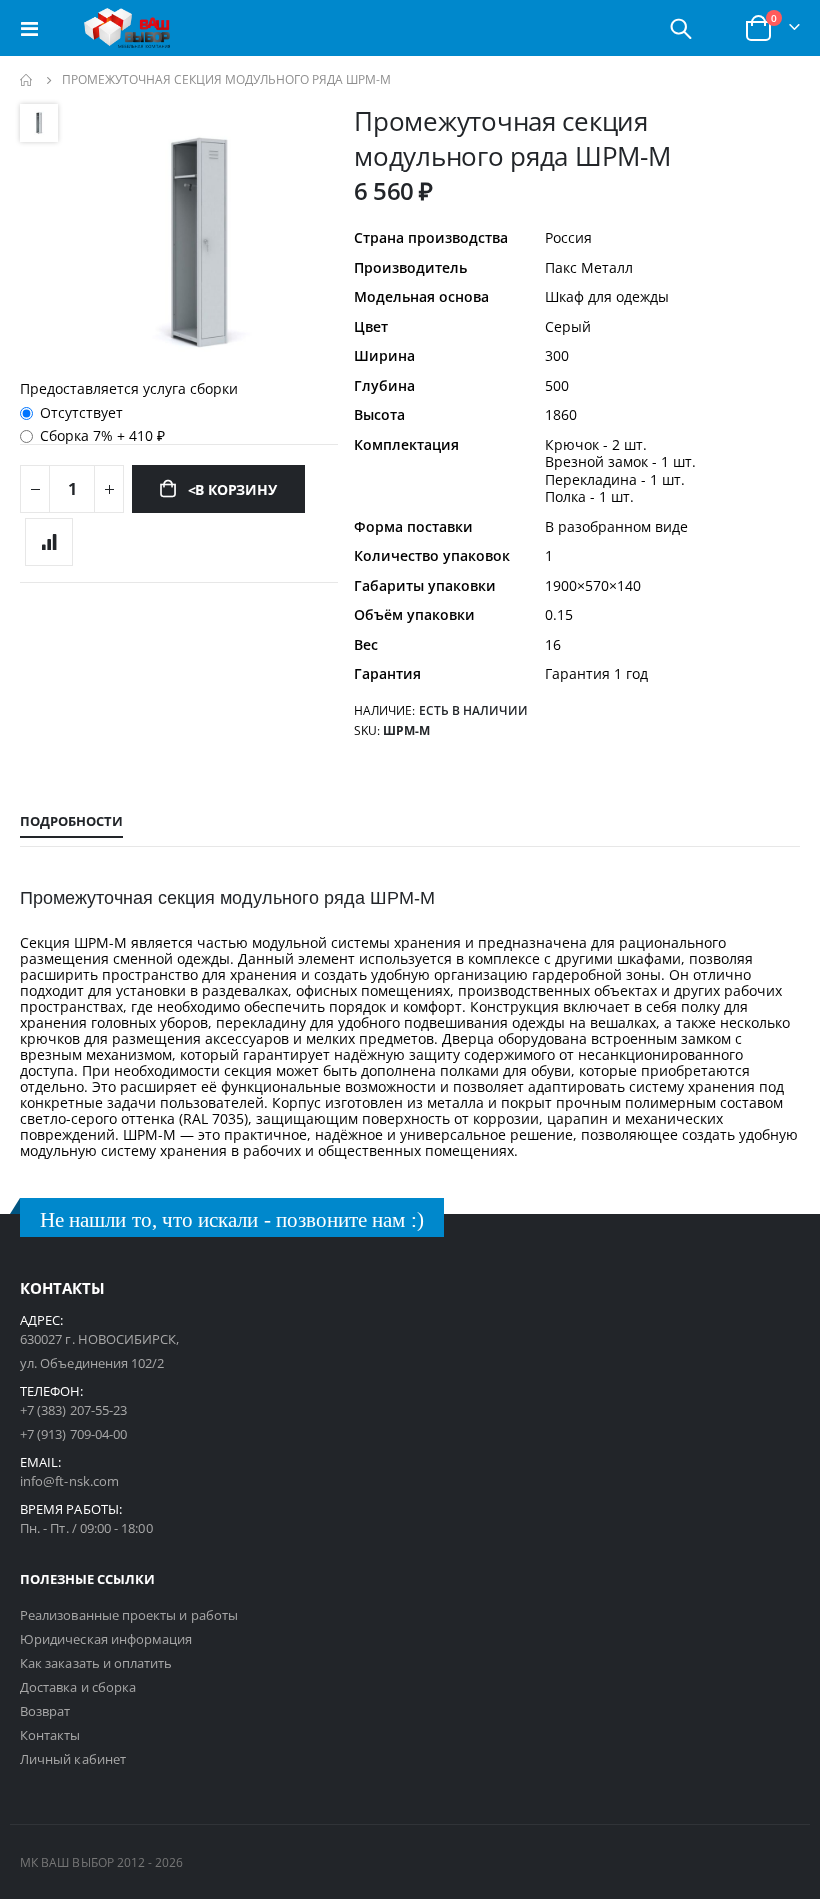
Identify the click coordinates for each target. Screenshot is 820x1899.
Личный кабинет (73, 1759)
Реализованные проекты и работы (129, 1615)
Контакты (50, 1735)
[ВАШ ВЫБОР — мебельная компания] (127, 28)
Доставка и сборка (78, 1687)
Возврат (45, 1711)
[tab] (71, 822)
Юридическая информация (106, 1639)
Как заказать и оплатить (96, 1663)
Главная (27, 80)
